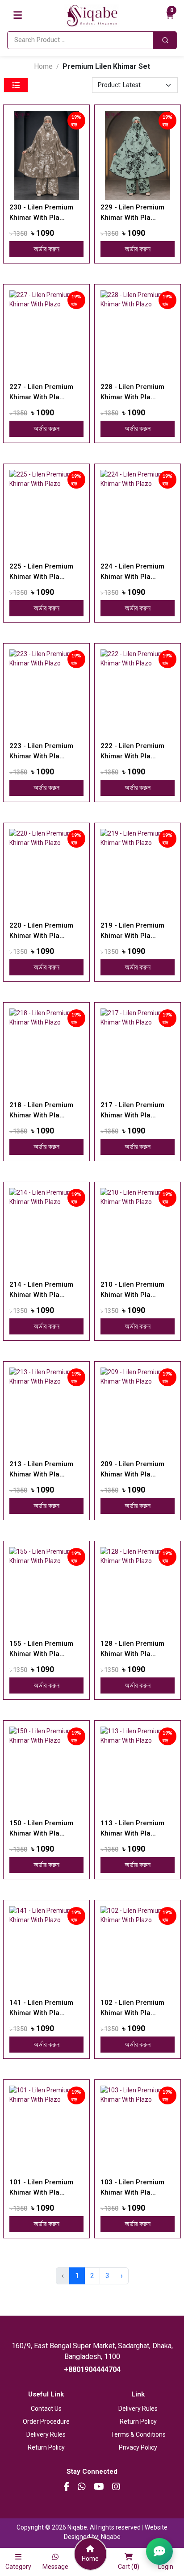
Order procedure (46, 2421)
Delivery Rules (46, 2434)
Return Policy (46, 2447)
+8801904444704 (92, 2369)
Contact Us (46, 2409)
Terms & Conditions (138, 2434)
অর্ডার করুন (46, 249)
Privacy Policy (138, 2447)
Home (43, 66)
